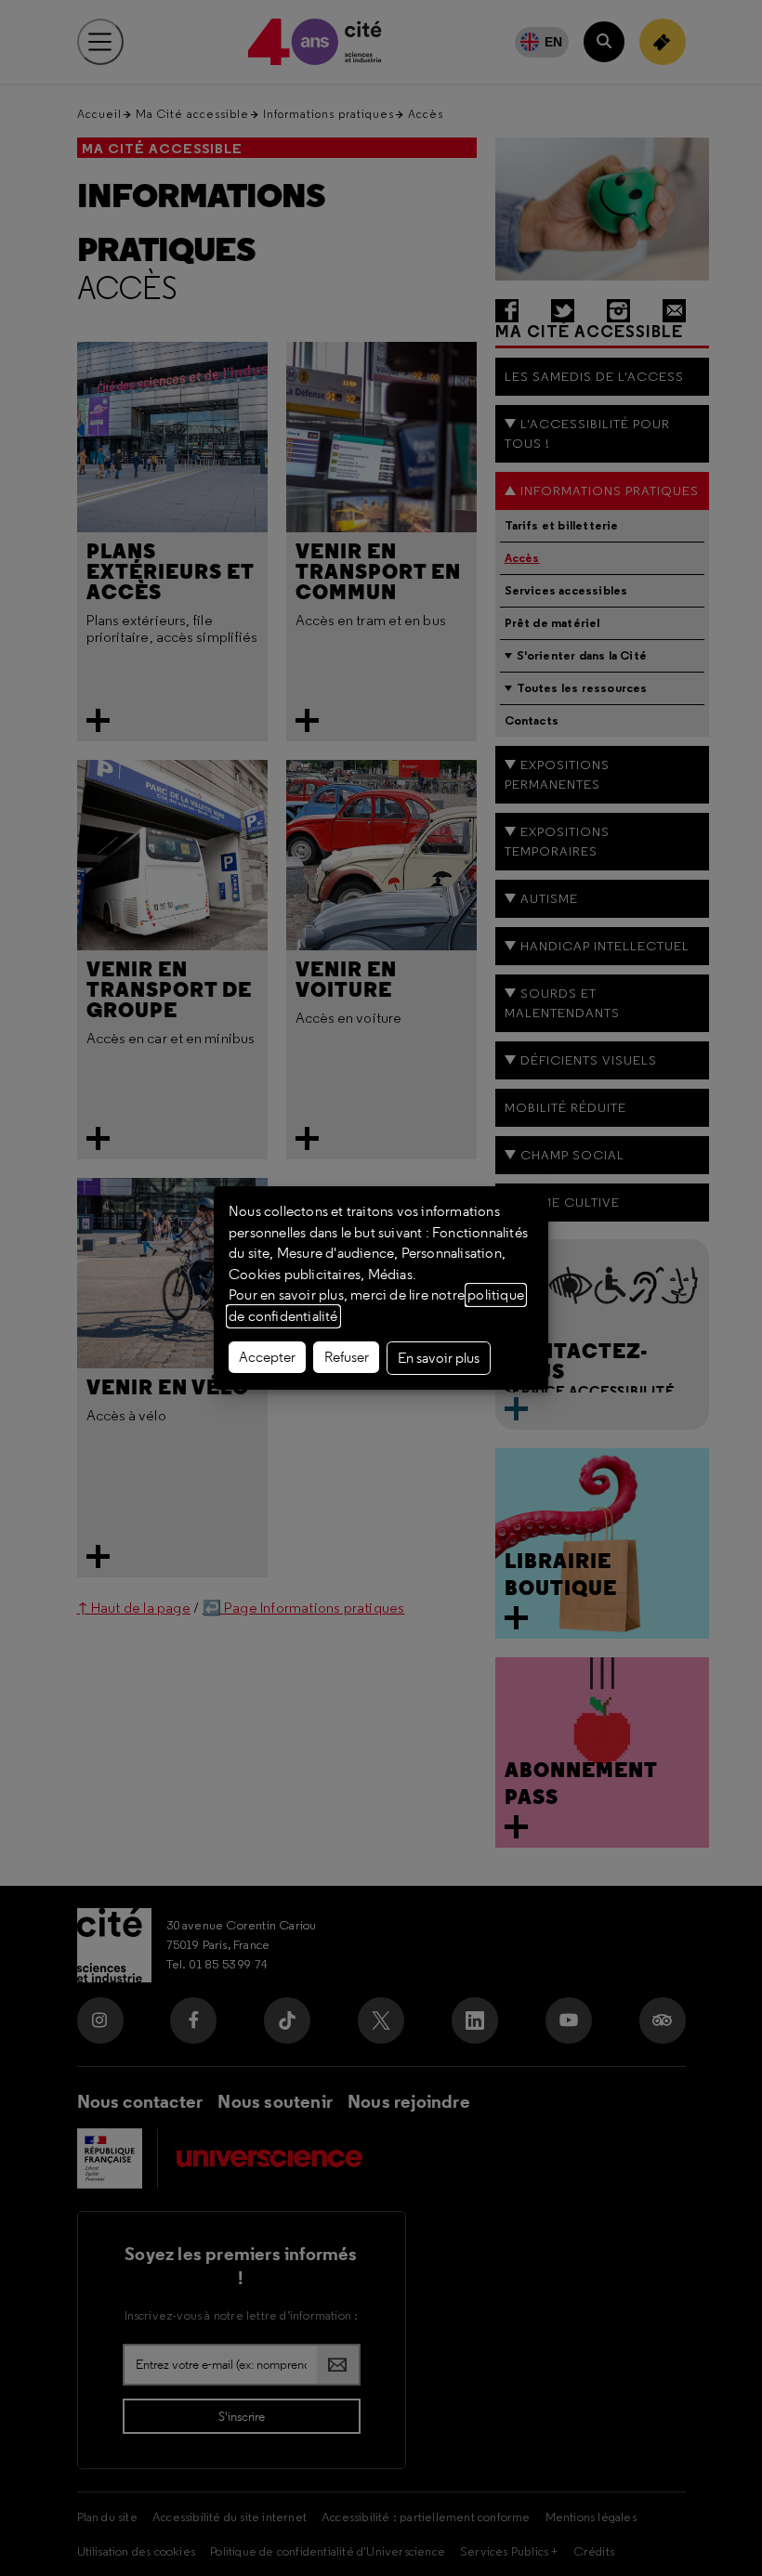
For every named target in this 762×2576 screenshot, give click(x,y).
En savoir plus (439, 1358)
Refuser (347, 1357)
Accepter (267, 1357)
